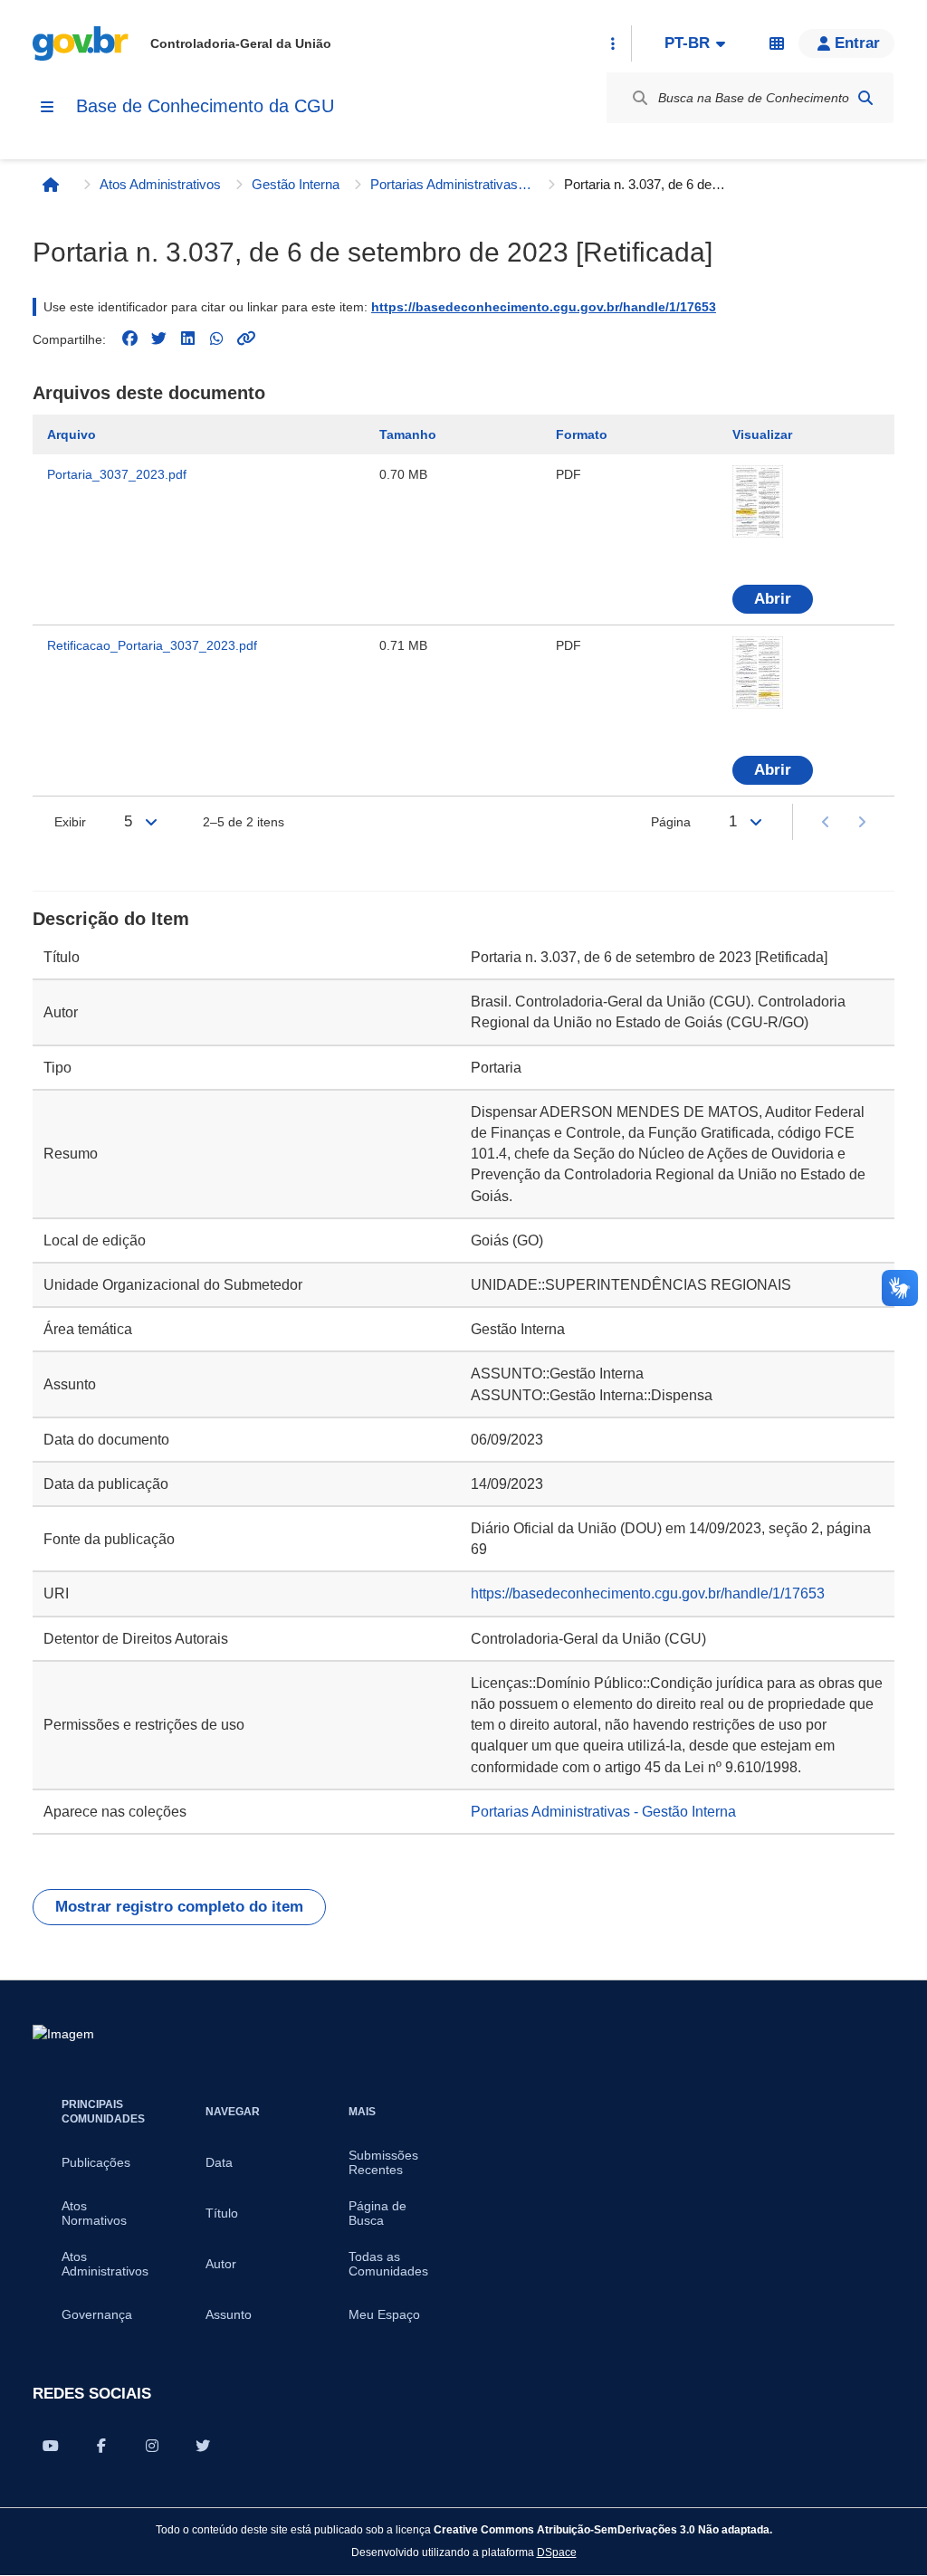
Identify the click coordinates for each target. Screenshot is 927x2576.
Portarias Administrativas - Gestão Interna (452, 184)
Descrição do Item (111, 919)
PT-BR (687, 43)
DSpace (557, 2552)
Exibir (70, 822)
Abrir (773, 599)
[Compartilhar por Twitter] (203, 2446)
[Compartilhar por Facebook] (101, 2446)
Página (671, 822)
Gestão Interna (296, 184)
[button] (846, 43)
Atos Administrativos (160, 184)
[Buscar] (865, 98)
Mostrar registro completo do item (179, 1907)
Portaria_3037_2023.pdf (117, 474)
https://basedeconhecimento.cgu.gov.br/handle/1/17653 (544, 307)
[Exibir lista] (151, 822)
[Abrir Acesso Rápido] (613, 43)
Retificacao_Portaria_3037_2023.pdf (152, 645)
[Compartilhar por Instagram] (152, 2446)
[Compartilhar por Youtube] (51, 2446)
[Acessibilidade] (777, 43)
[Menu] (47, 107)
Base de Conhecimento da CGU (205, 106)
